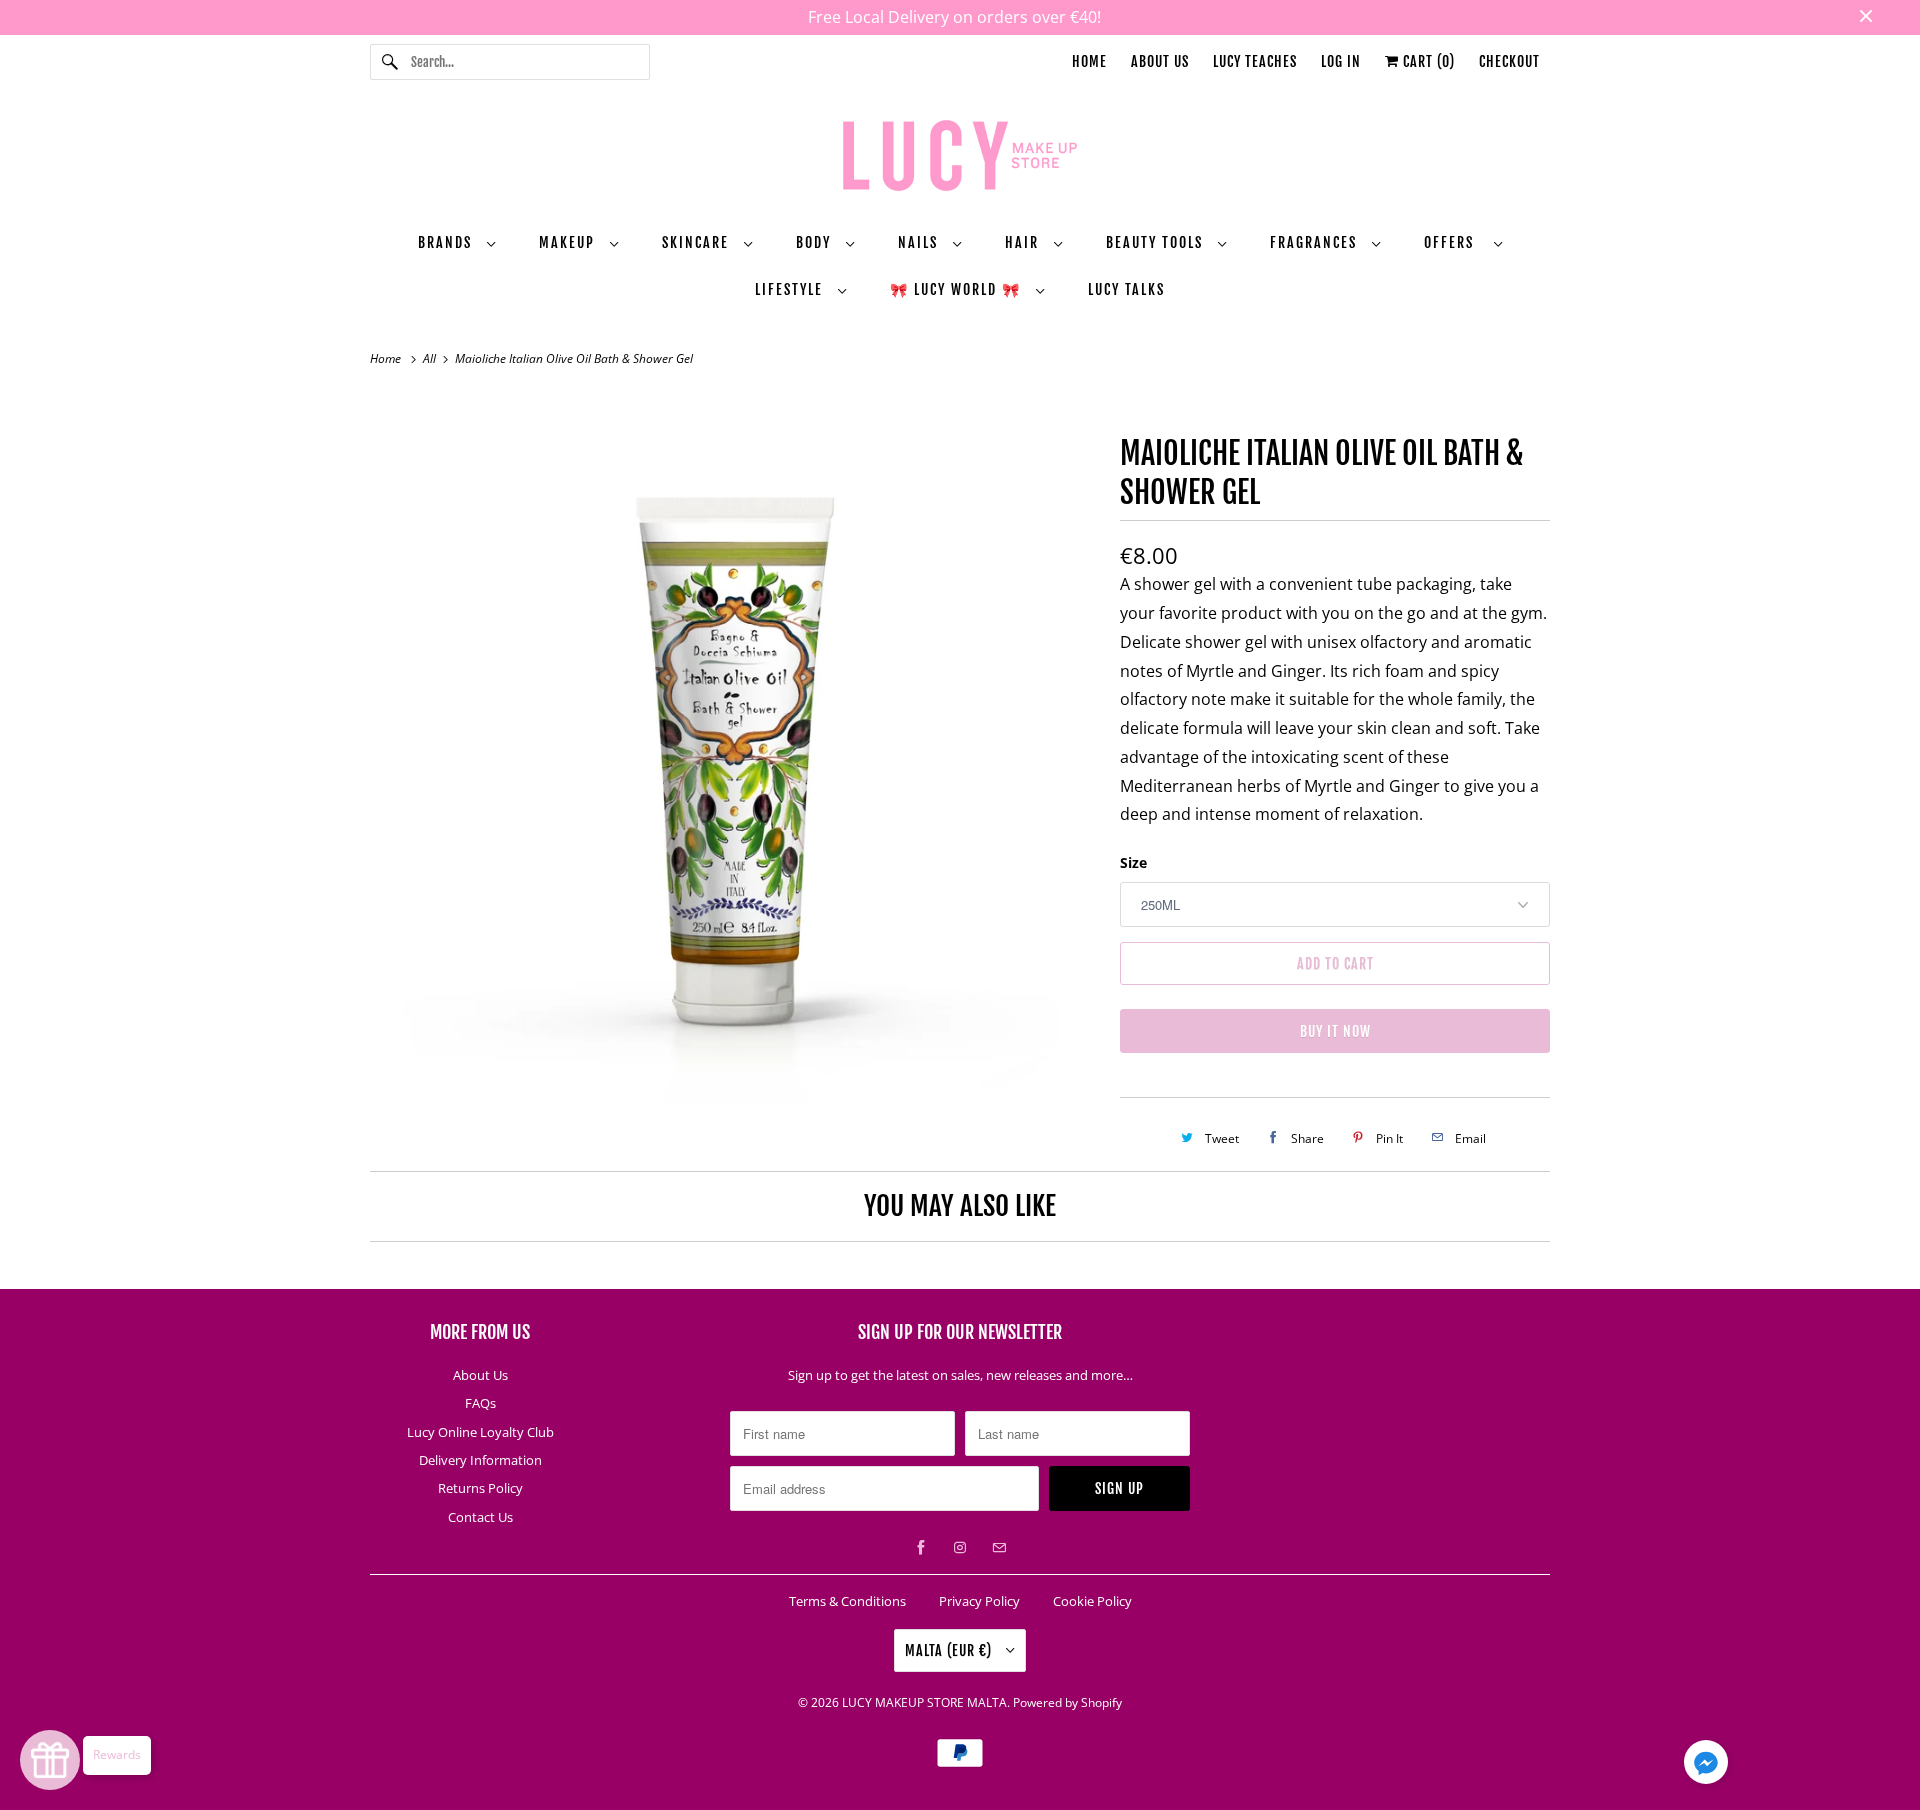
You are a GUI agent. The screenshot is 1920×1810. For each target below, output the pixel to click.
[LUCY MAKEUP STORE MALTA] (960, 159)
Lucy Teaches (1255, 61)
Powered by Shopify (1067, 1702)
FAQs (480, 1403)
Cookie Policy (1092, 1601)
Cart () (1427, 61)
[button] (1706, 1766)
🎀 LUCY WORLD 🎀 (958, 289)
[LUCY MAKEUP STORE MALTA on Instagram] (960, 1548)
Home (1089, 61)
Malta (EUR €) (950, 1650)
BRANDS (447, 242)
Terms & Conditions (847, 1601)
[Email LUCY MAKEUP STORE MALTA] (999, 1548)
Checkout (1509, 61)
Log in (1341, 61)
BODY (816, 242)
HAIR (1024, 242)
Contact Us (480, 1517)
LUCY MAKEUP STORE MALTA (924, 1702)
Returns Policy (480, 1488)
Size (1133, 862)
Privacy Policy (979, 1601)
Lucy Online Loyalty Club (480, 1432)
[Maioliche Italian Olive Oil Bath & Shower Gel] (735, 758)
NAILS (920, 242)
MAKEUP (569, 242)
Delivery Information (480, 1460)
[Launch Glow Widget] (50, 1760)
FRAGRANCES (1316, 242)
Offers (1454, 242)
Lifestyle (791, 289)
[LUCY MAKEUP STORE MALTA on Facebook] (921, 1548)
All (431, 358)
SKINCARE (698, 242)
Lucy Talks (1126, 289)
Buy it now (1335, 1031)
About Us (1160, 61)
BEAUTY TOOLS (1157, 242)
